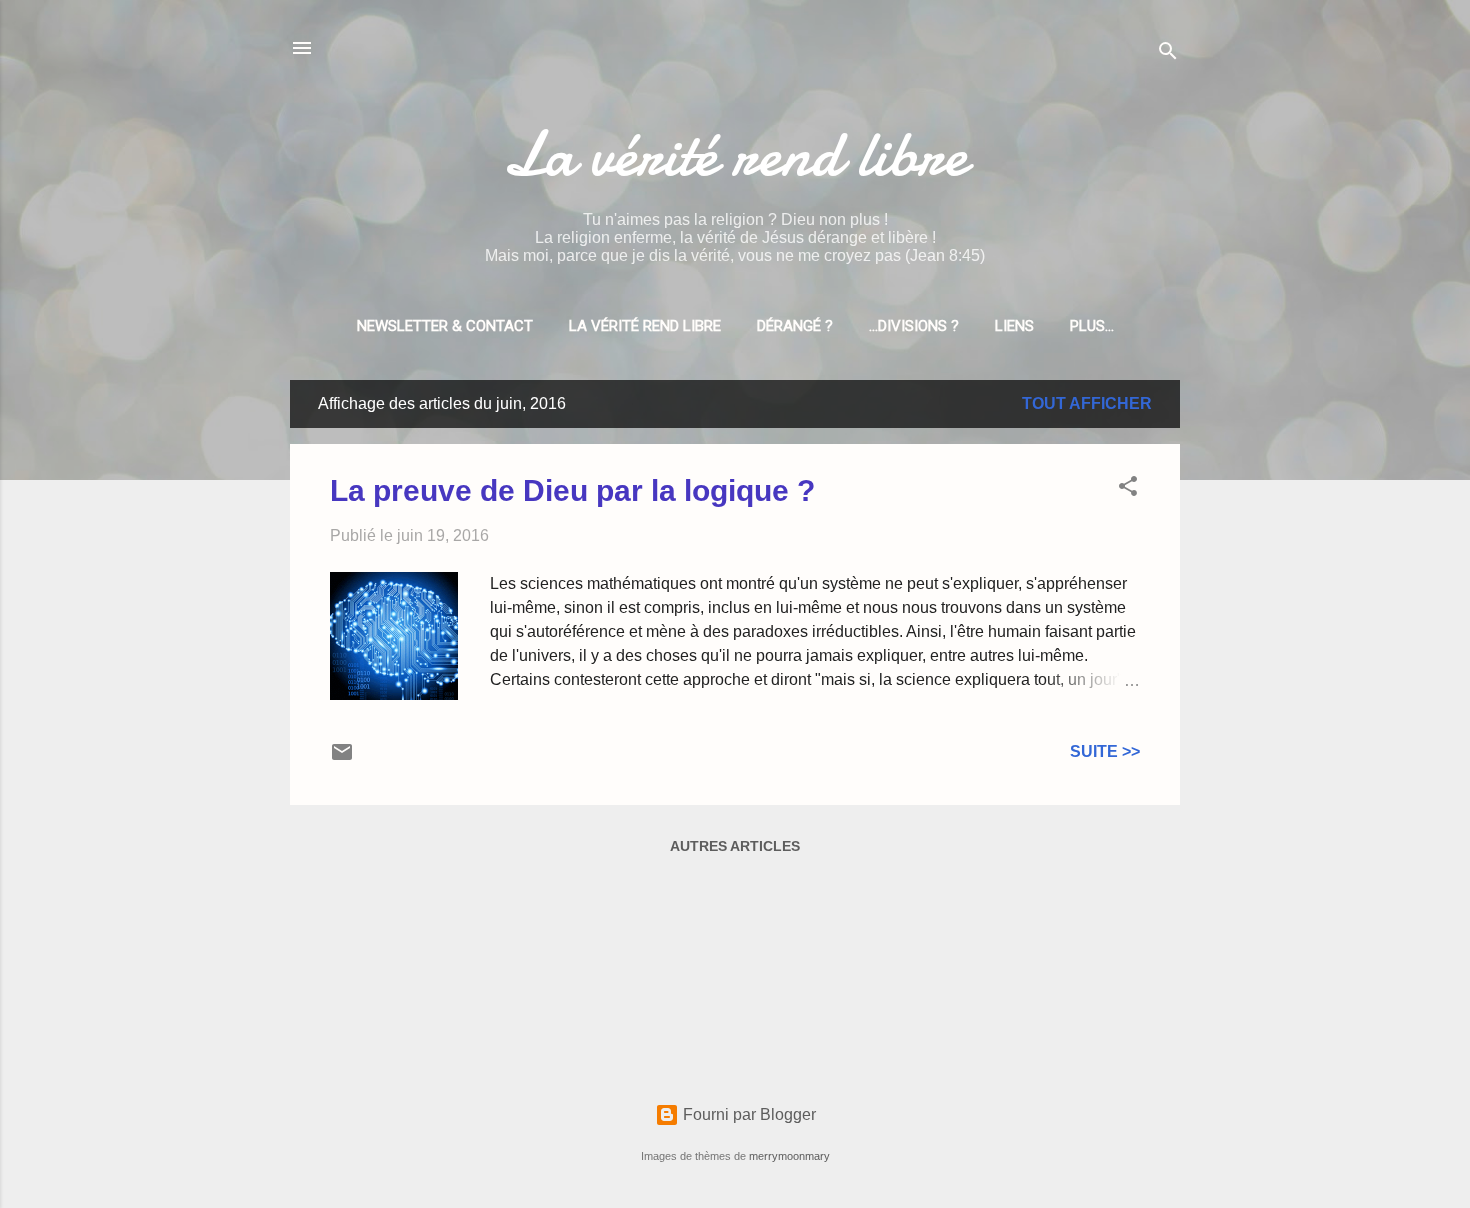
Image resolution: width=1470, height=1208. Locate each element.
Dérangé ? (795, 326)
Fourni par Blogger (747, 1114)
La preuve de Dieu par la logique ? (572, 490)
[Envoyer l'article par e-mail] (342, 758)
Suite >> (1105, 751)
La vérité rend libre (735, 154)
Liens (1014, 326)
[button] (1128, 489)
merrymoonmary (789, 1156)
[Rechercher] (1168, 54)
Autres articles (735, 846)
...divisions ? (914, 326)
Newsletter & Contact (445, 326)
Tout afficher (1087, 403)
